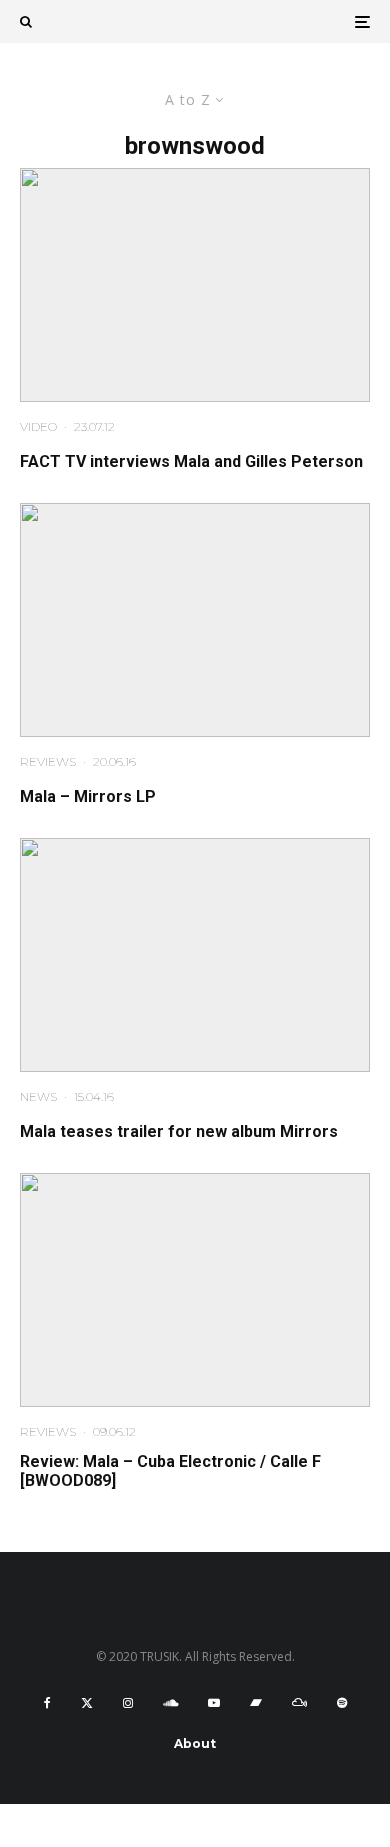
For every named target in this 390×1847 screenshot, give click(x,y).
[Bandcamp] (256, 1703)
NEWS (38, 1096)
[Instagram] (128, 1703)
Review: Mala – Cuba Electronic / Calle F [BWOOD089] (170, 1471)
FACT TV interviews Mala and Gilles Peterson (191, 461)
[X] (87, 1703)
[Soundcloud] (170, 1703)
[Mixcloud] (299, 1703)
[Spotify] (342, 1703)
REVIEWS (48, 761)
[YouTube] (214, 1703)
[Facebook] (47, 1703)
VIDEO (38, 426)
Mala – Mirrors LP (88, 796)
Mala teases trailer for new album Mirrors (179, 1131)
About (195, 1743)
